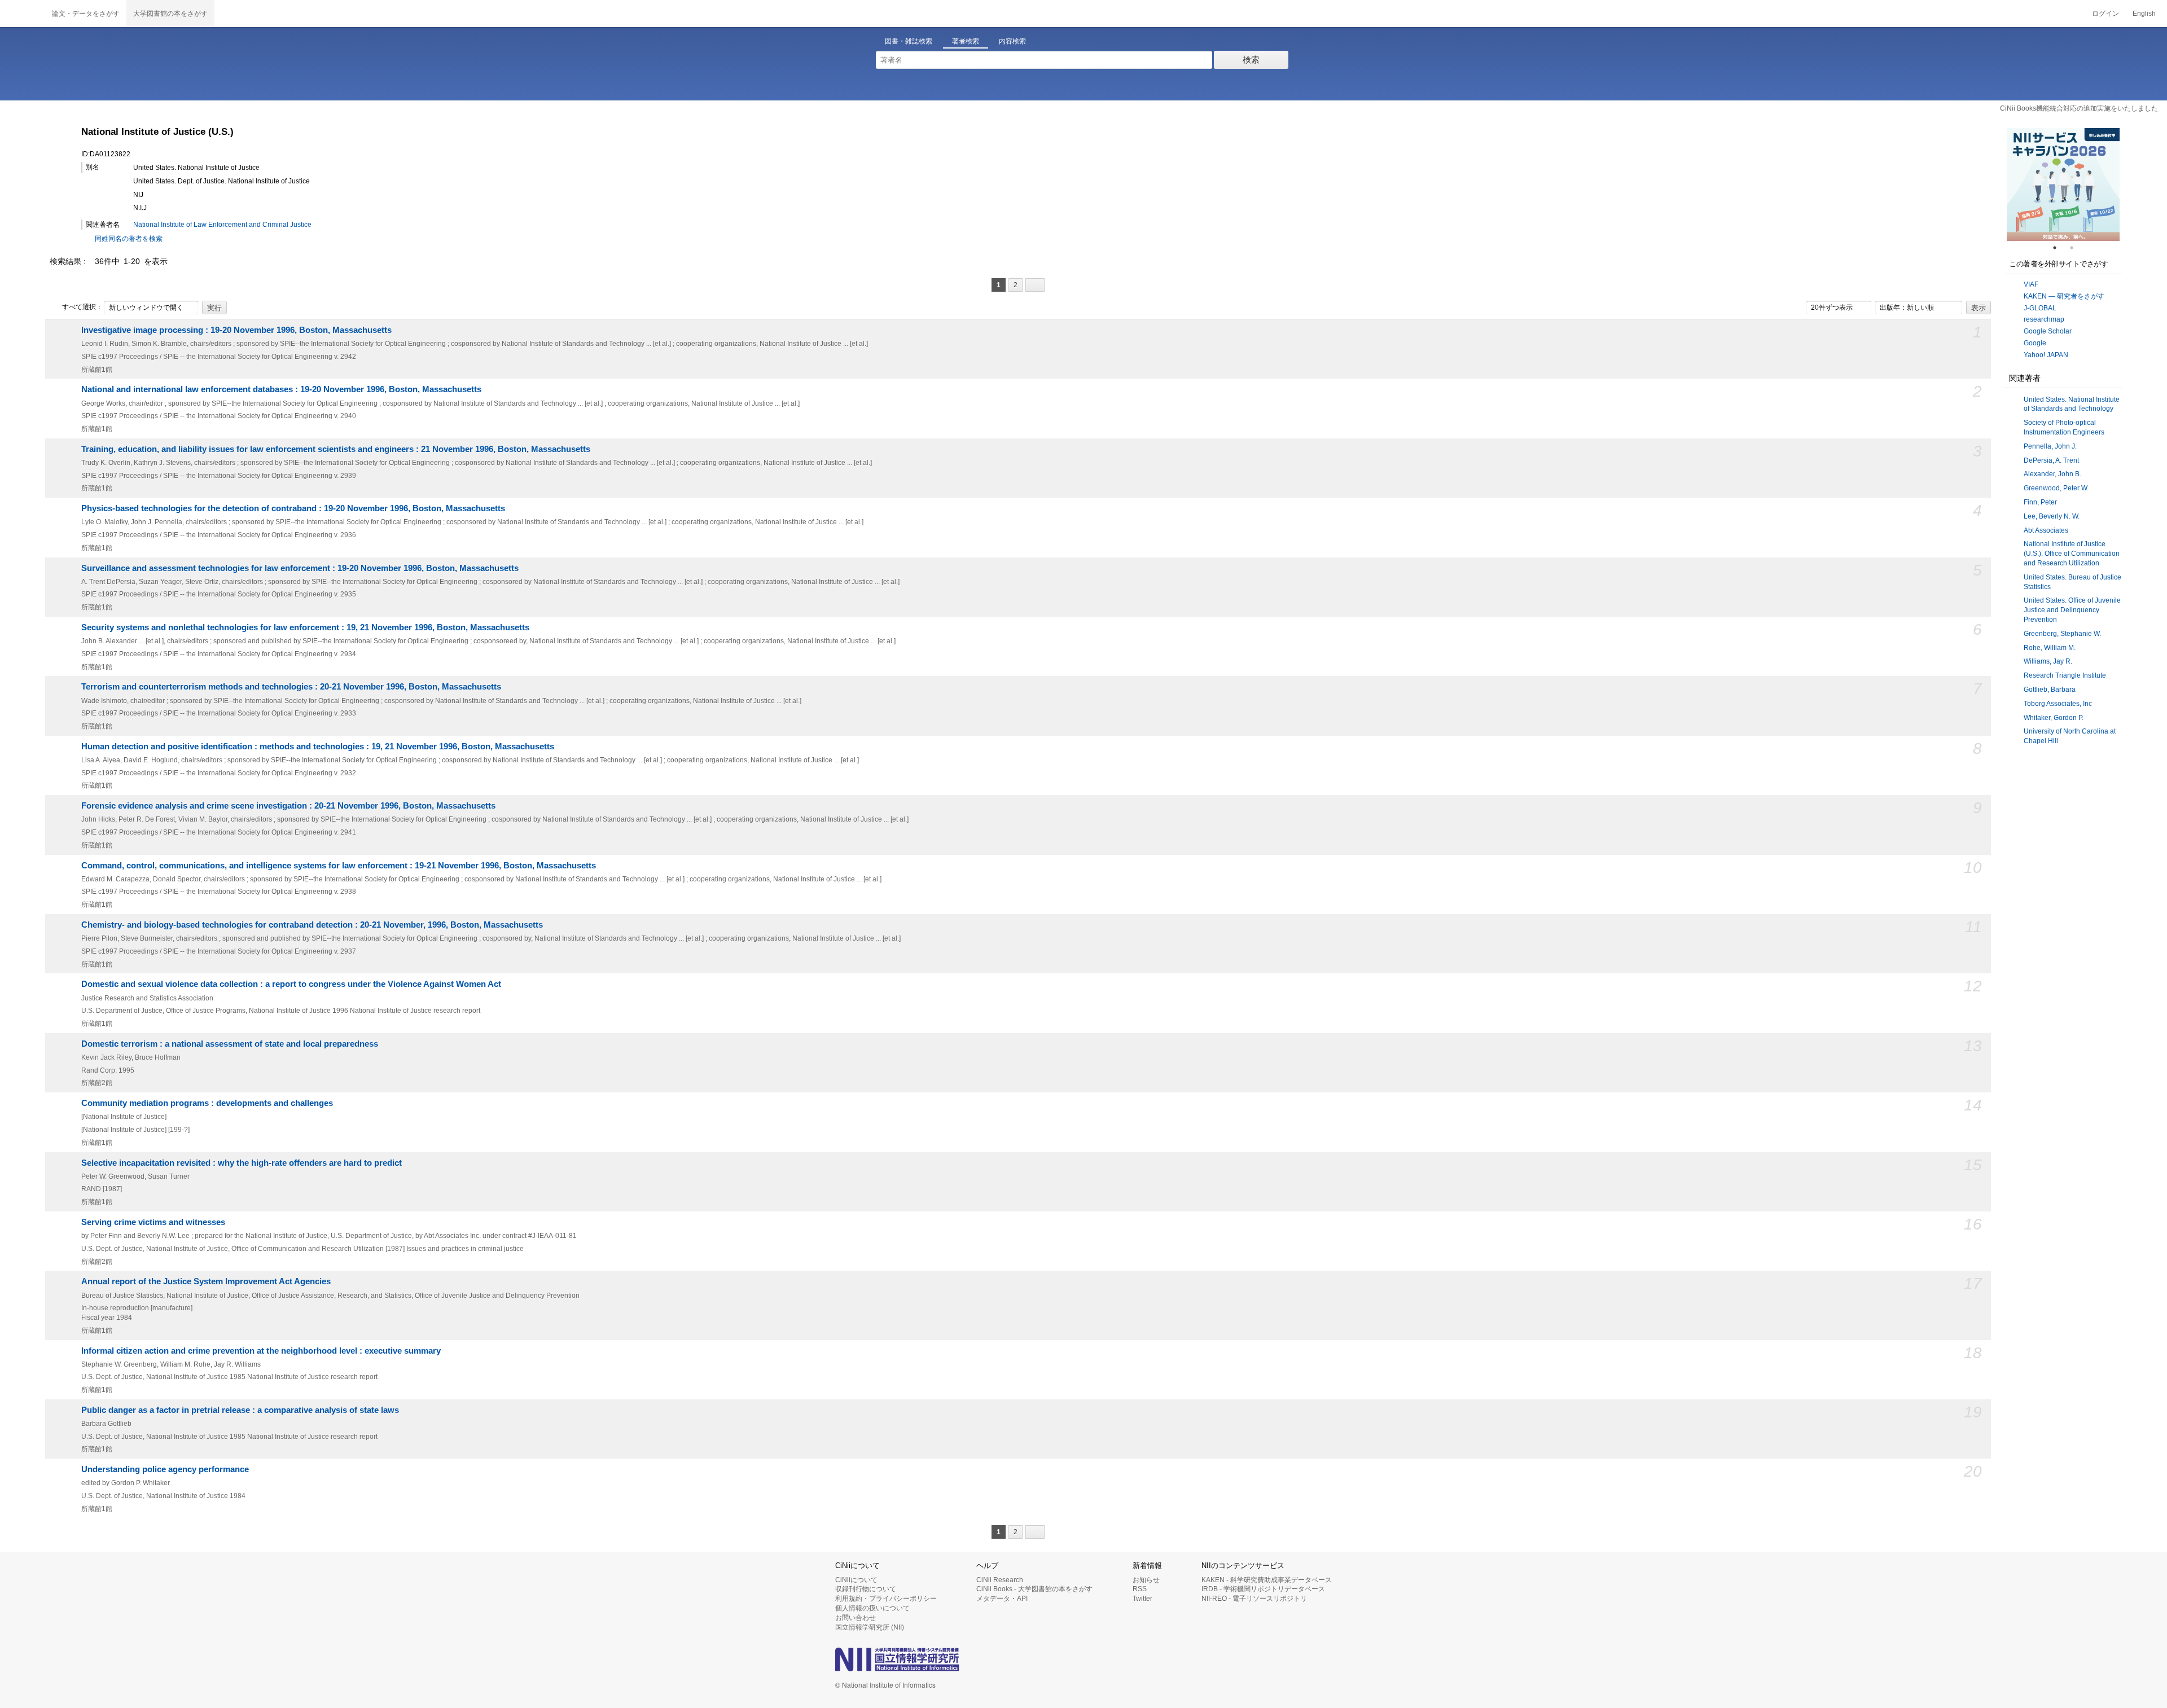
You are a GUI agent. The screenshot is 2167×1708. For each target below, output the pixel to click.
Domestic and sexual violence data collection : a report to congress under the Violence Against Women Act (291, 984)
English (2144, 14)
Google (2035, 343)
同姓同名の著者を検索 (129, 239)
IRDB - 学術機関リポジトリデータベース (1263, 1589)
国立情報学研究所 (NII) (870, 1627)
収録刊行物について (866, 1589)
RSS (1140, 1589)
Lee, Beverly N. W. (2052, 516)
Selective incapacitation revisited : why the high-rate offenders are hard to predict (242, 1163)
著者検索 (966, 41)
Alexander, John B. (2052, 474)
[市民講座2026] (2063, 185)
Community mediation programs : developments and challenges (207, 1103)
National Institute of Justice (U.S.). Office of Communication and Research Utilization (2072, 554)
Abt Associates (2046, 530)
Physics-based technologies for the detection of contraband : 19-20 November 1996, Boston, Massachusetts (293, 508)
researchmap (2044, 319)
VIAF (2031, 284)
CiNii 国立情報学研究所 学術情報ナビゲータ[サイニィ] (23, 14)
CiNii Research (1000, 1580)
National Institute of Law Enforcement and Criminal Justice (222, 225)
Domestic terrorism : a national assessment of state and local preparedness (230, 1044)
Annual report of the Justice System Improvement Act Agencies (206, 1281)
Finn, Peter (2040, 502)
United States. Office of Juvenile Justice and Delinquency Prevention (2072, 610)
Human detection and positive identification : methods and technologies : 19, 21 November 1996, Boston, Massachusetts (318, 747)
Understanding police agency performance (165, 1469)
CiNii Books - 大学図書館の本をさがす (1034, 1589)
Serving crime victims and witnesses (153, 1222)
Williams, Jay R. (2048, 661)
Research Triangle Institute (2065, 675)
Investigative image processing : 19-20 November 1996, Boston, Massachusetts (236, 330)
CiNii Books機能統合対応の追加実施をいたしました (2079, 108)
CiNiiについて (856, 1580)
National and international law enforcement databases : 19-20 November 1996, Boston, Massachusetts (281, 389)
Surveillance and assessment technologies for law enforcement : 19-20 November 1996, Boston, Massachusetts (300, 568)
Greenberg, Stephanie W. (2062, 634)
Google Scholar (2048, 331)
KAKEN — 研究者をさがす (2064, 296)
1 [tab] (2059, 248)
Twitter (1142, 1599)
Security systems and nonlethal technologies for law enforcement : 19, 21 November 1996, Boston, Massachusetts (305, 627)
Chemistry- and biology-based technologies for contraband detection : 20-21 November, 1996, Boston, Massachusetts (312, 925)
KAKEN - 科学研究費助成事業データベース (1267, 1580)
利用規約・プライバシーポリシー (886, 1599)
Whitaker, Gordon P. (2054, 718)
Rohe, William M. (2050, 648)
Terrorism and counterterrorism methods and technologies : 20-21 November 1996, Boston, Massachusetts (291, 687)
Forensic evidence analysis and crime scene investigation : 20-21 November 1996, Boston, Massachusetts (288, 806)
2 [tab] (2076, 248)
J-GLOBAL (2040, 308)
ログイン (2105, 14)
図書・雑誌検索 (909, 41)
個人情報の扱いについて (872, 1608)
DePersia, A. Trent (2051, 460)
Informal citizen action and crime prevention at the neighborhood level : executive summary (261, 1351)
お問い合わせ (856, 1618)
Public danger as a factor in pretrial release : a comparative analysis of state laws (240, 1410)
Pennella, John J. (2050, 446)
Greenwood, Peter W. (2056, 488)
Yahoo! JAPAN (2046, 355)
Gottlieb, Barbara (2050, 690)
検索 (1251, 60)
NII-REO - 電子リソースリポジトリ (1254, 1599)
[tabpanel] (2063, 185)
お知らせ (1146, 1580)
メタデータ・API (1002, 1599)
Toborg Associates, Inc (2058, 704)
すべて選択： (82, 307)
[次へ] (1035, 285)
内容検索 (1012, 41)
